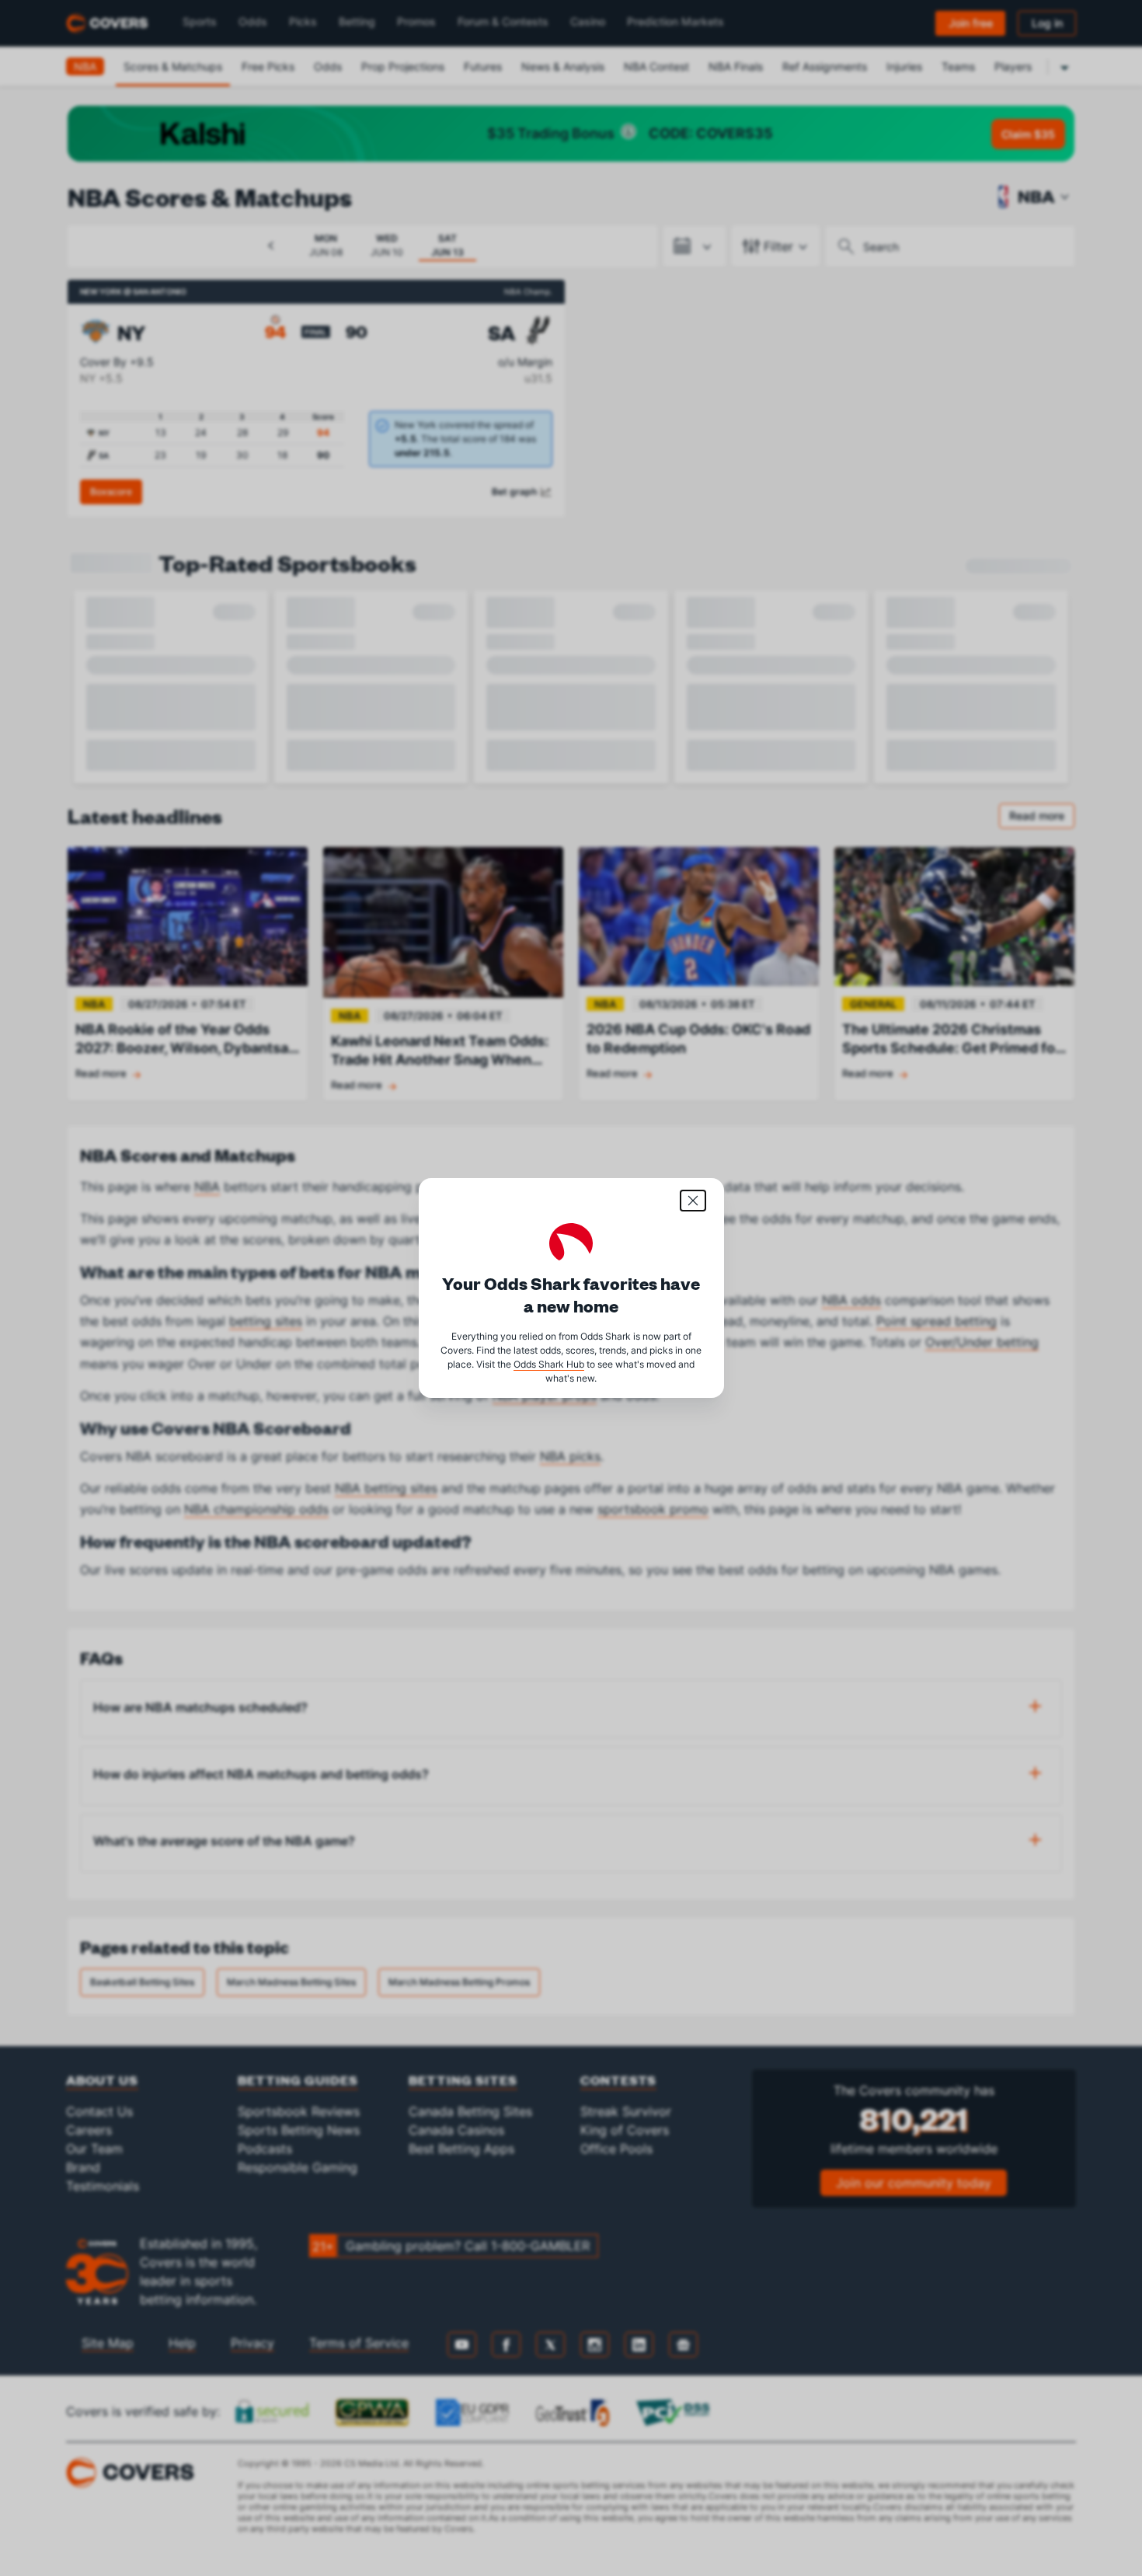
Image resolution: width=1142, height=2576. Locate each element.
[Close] (693, 1201)
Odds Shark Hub (549, 1364)
